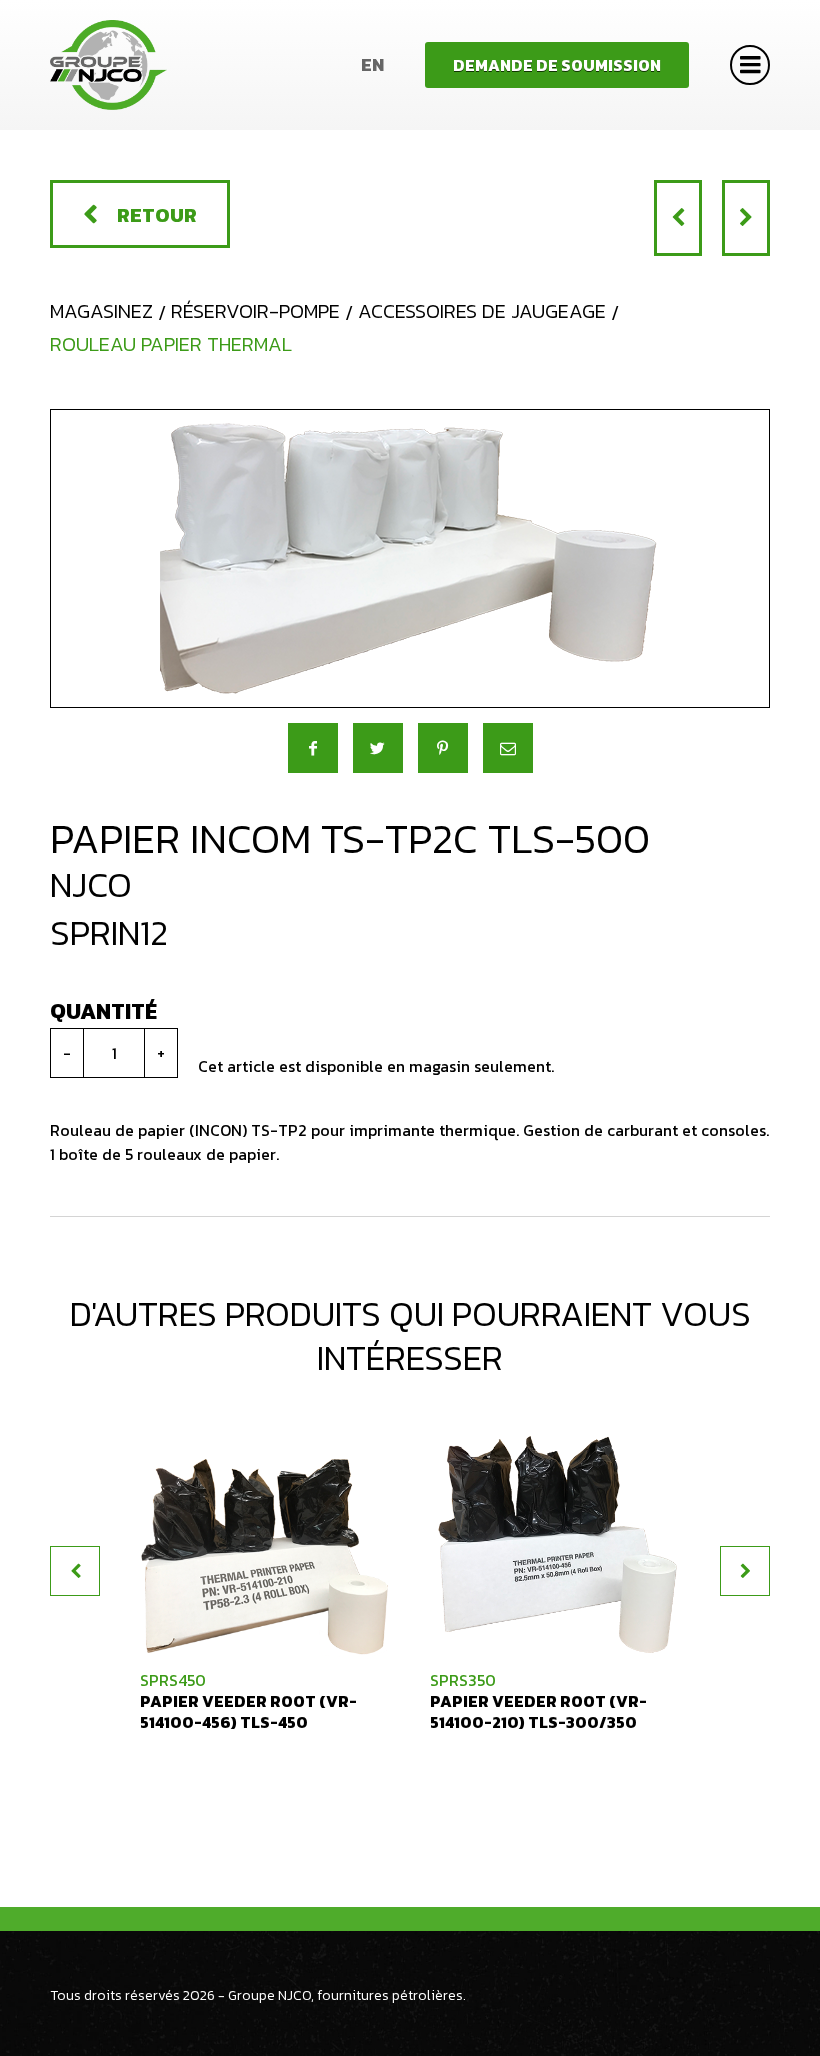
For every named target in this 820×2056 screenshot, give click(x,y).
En (372, 64)
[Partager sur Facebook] (313, 748)
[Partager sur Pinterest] (443, 748)
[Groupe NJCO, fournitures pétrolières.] (108, 65)
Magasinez (101, 311)
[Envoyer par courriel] (508, 748)
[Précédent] (678, 218)
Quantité (103, 1011)
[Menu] (750, 65)
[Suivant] (746, 218)
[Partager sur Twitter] (378, 748)
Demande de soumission (557, 65)
